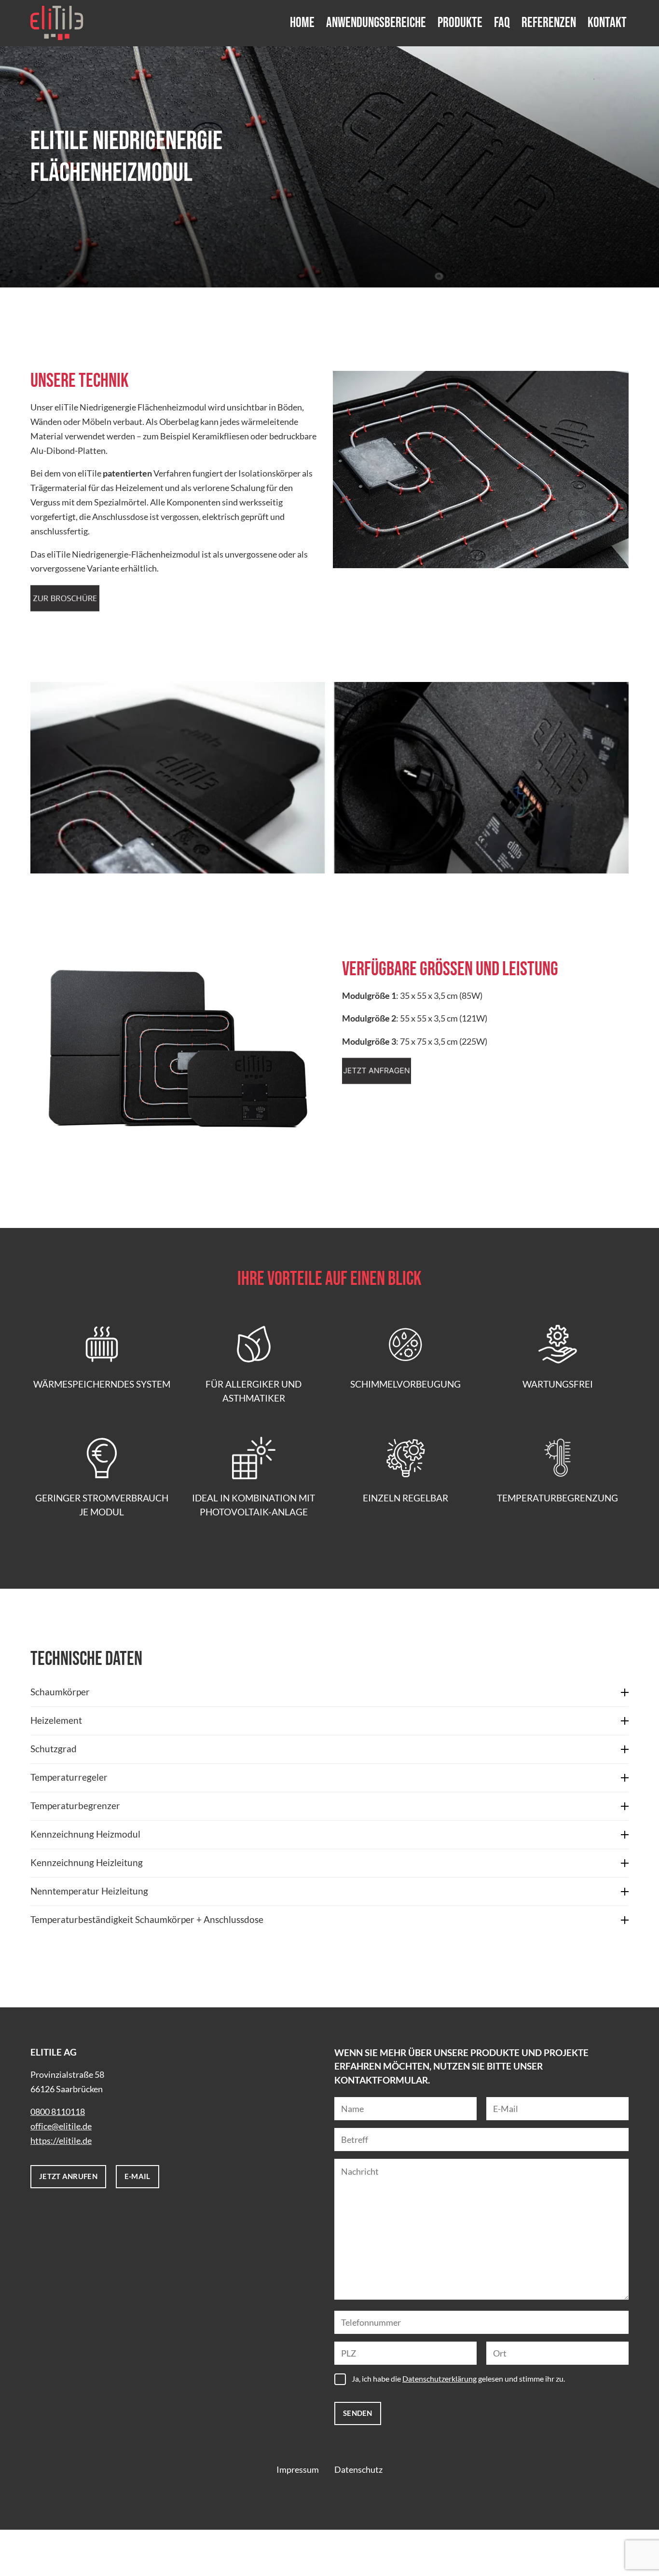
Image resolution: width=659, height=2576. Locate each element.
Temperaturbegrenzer (75, 1806)
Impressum (298, 2470)
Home (302, 23)
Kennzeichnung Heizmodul (85, 1834)
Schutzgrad (54, 1749)
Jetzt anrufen (68, 2176)
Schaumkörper (60, 1692)
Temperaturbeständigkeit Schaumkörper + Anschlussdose (147, 1919)
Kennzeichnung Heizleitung (87, 1862)
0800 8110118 (58, 2112)
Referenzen (549, 23)
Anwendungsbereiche (376, 23)
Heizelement (56, 1720)
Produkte (460, 23)
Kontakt (607, 23)
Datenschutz (358, 2470)
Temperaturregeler (69, 1777)
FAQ (502, 23)
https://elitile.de (61, 2141)
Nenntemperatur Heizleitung (89, 1891)
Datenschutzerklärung (439, 2378)
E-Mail (137, 2176)
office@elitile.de (61, 2126)
